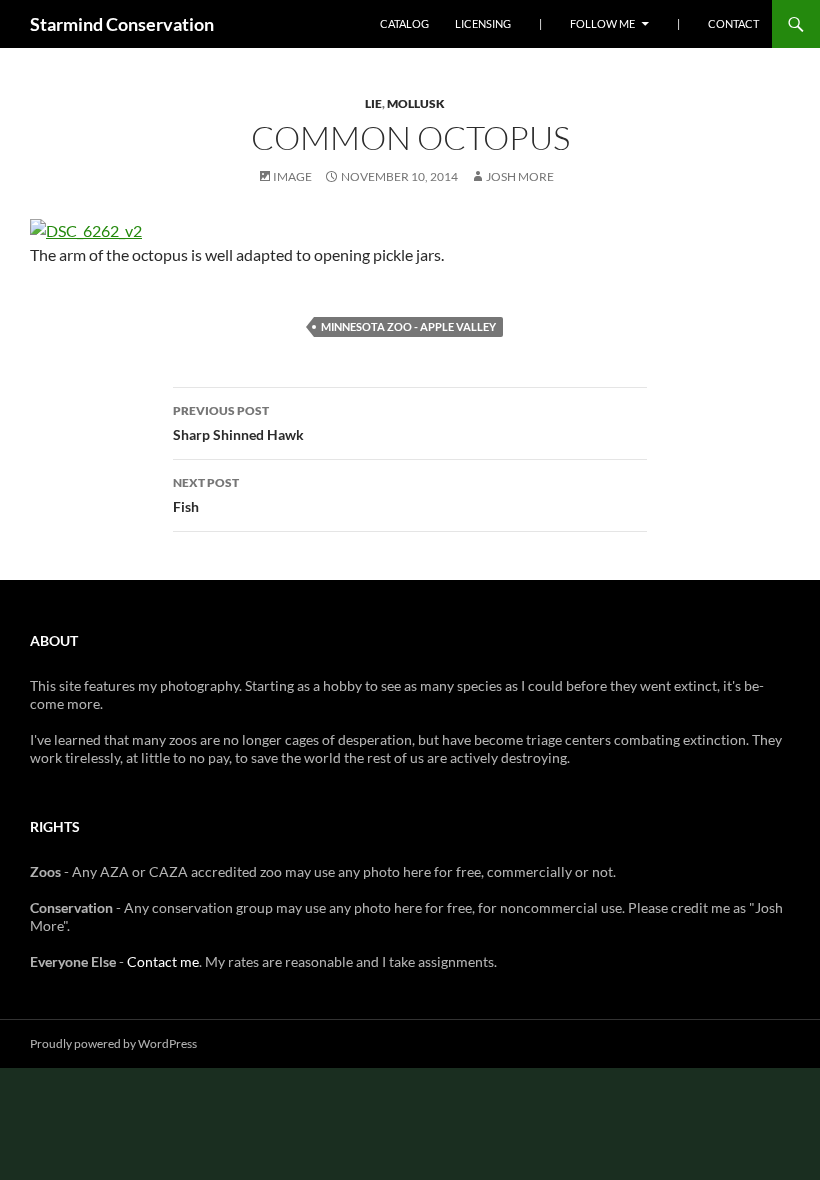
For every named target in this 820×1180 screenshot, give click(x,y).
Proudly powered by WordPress (113, 1043)
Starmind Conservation (122, 24)
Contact (733, 23)
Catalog (404, 23)
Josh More (520, 176)
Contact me (163, 961)
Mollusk (416, 103)
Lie (373, 103)
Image (292, 176)
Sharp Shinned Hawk (238, 423)
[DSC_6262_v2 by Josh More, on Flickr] (86, 228)
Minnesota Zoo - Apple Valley (408, 326)
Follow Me (602, 23)
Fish (206, 495)
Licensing (483, 23)
